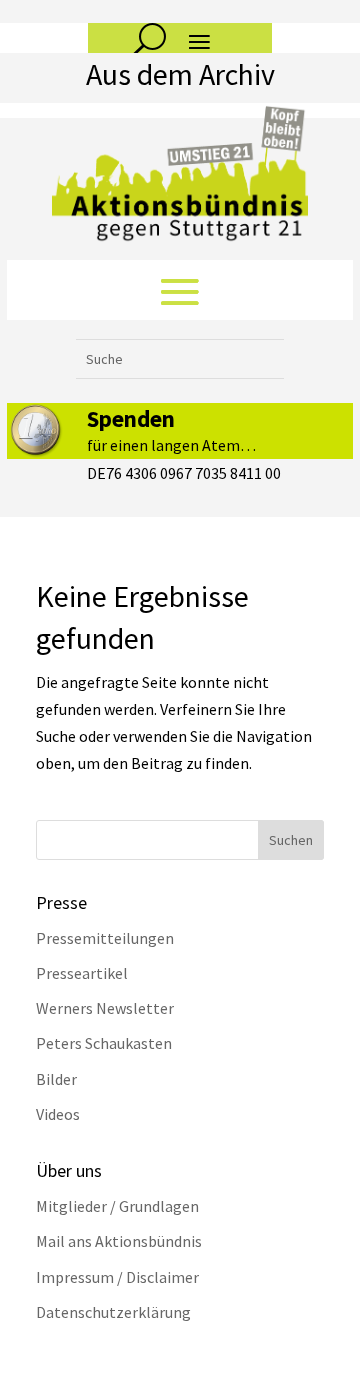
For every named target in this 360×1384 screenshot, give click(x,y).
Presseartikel (82, 973)
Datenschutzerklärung (113, 1312)
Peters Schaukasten (104, 1043)
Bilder (56, 1079)
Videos (58, 1114)
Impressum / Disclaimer (117, 1277)
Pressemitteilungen (105, 938)
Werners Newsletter (105, 1008)
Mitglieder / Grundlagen (117, 1206)
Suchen (291, 840)
